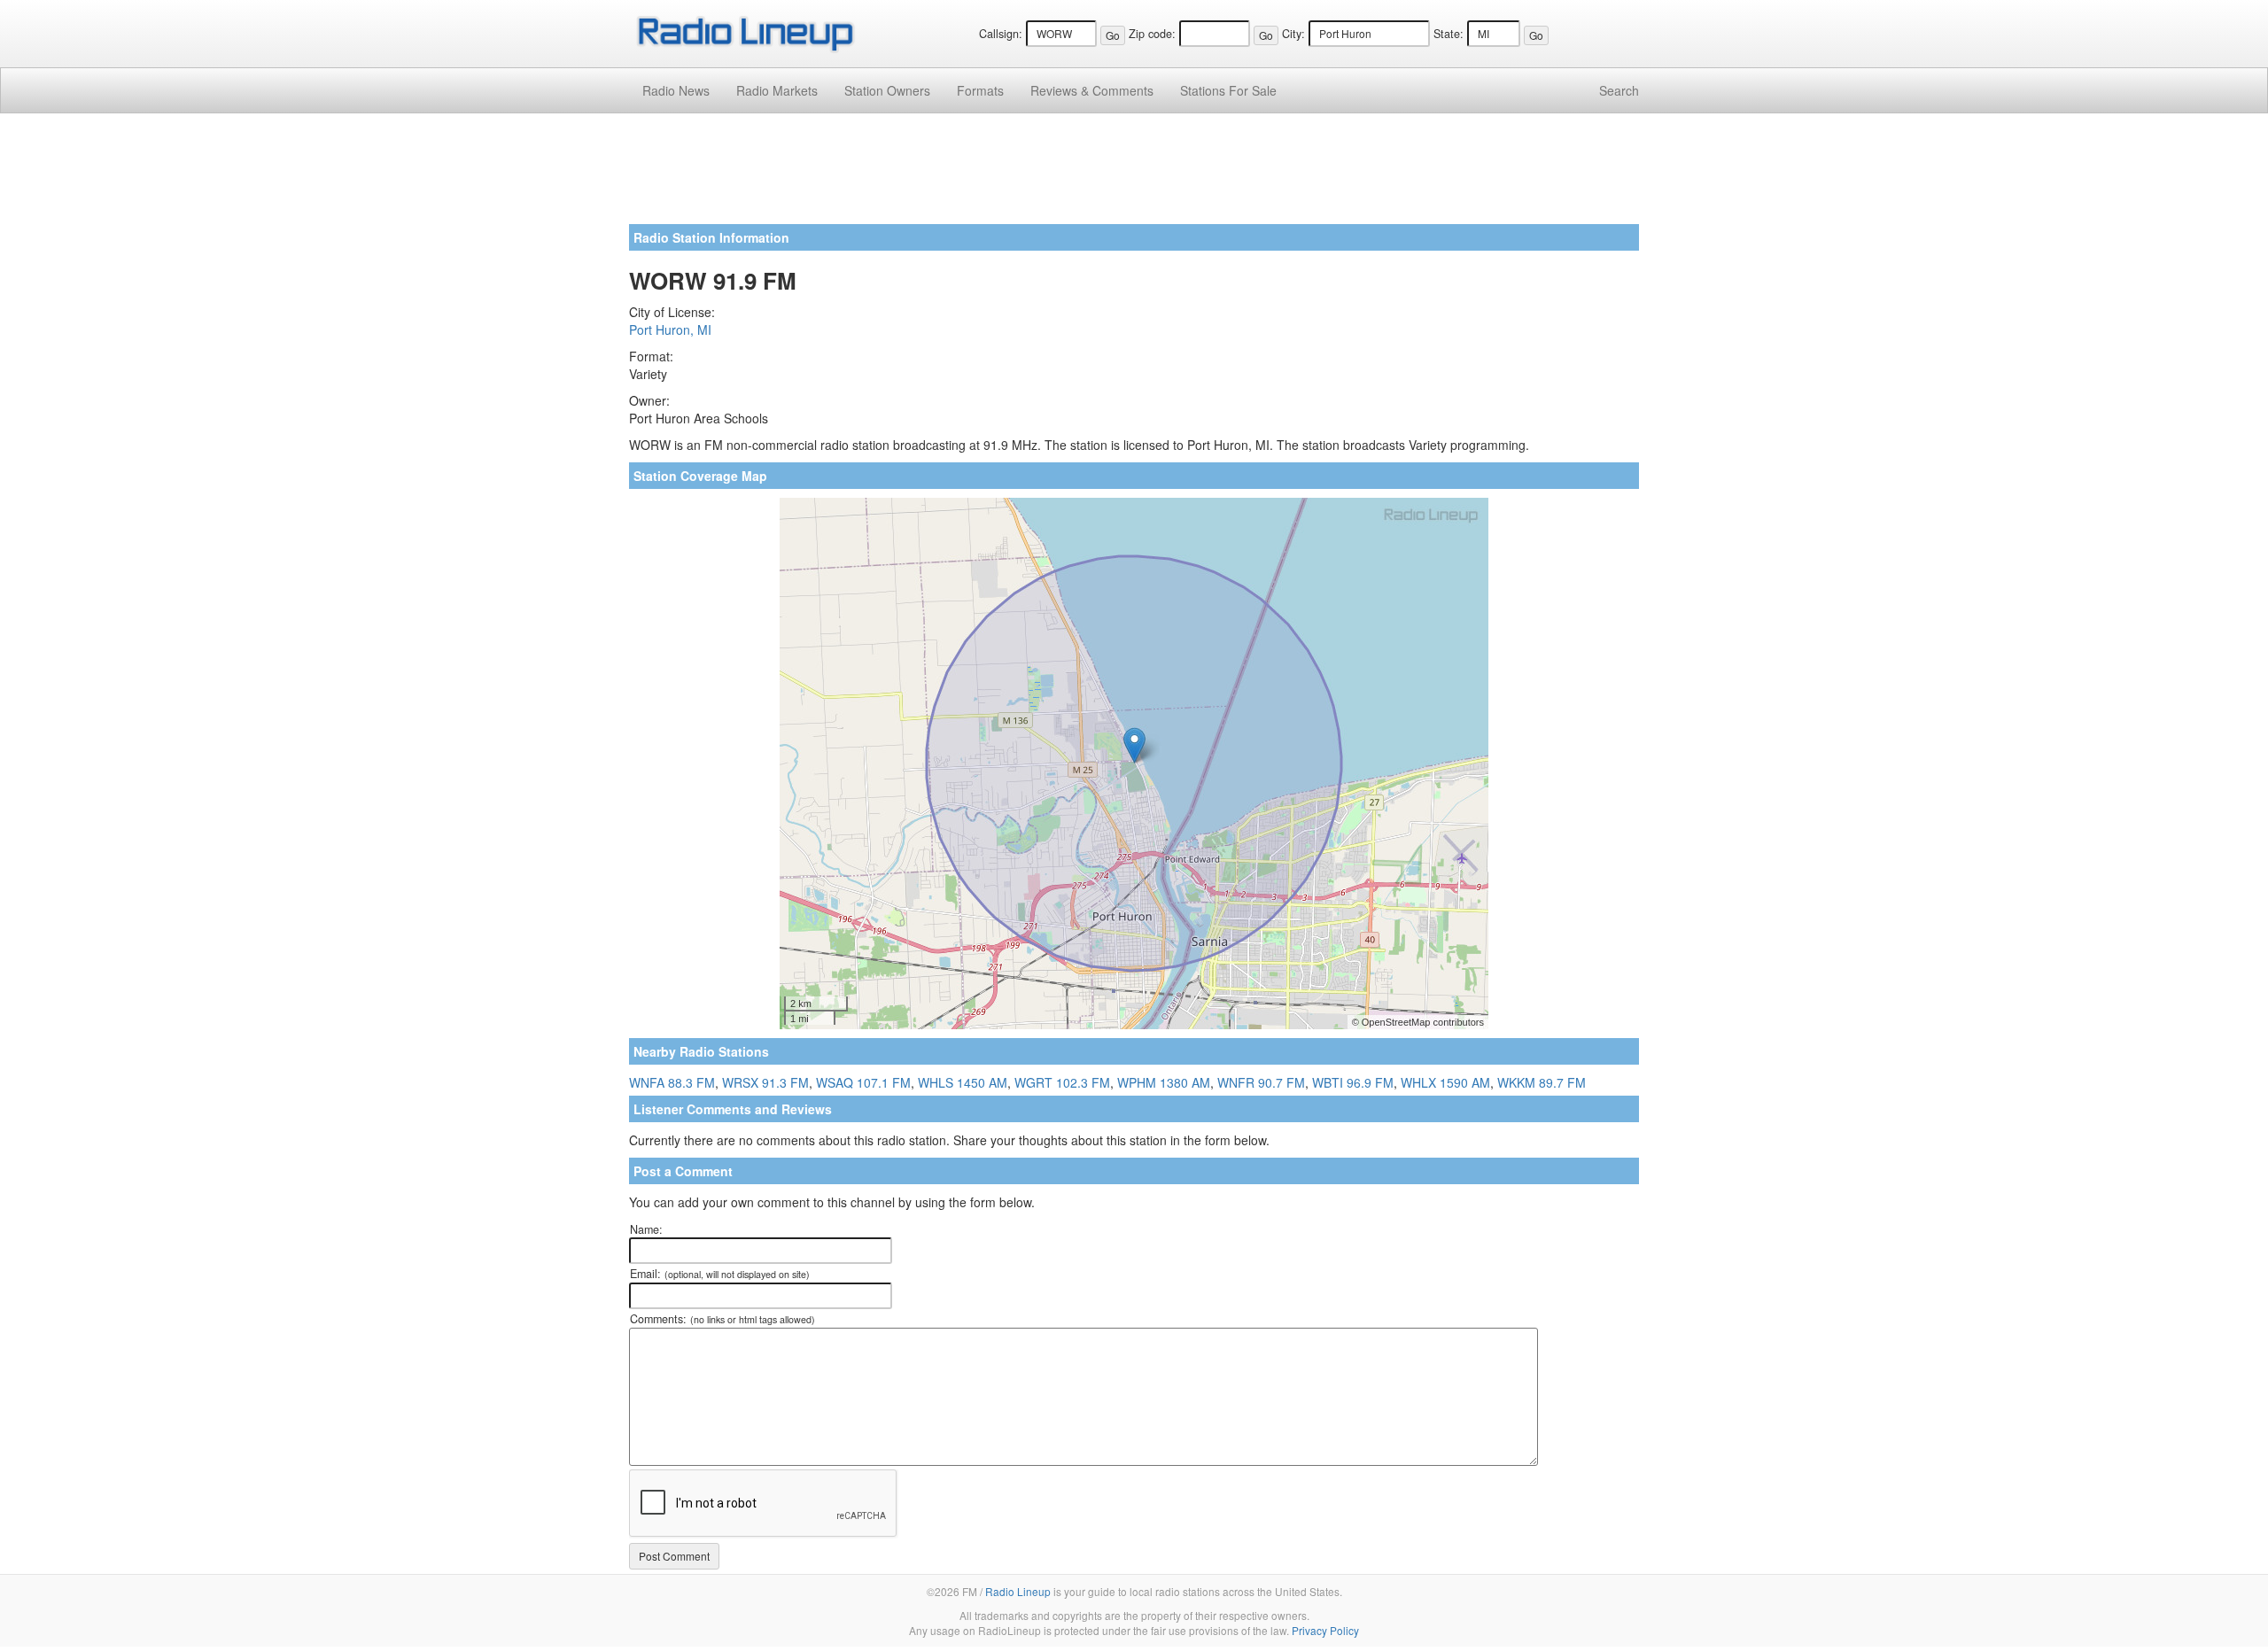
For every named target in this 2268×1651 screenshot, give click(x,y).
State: (1449, 34)
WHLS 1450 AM (963, 1082)
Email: (720, 1274)
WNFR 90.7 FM (1261, 1082)
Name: (646, 1229)
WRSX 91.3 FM (765, 1082)
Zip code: (1152, 34)
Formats (980, 90)
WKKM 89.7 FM (1542, 1082)
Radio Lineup (1018, 1591)
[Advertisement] (1134, 175)
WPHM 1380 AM (1164, 1082)
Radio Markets (777, 90)
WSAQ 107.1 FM (863, 1082)
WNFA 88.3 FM (672, 1082)
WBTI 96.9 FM (1353, 1082)
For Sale (1228, 90)
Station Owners (887, 90)
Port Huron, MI (670, 329)
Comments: (722, 1319)
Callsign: (1001, 34)
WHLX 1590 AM (1445, 1082)
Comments (1092, 90)
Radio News (676, 90)
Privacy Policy (1325, 1630)
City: (1293, 34)
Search (1619, 90)
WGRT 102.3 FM (1062, 1082)
